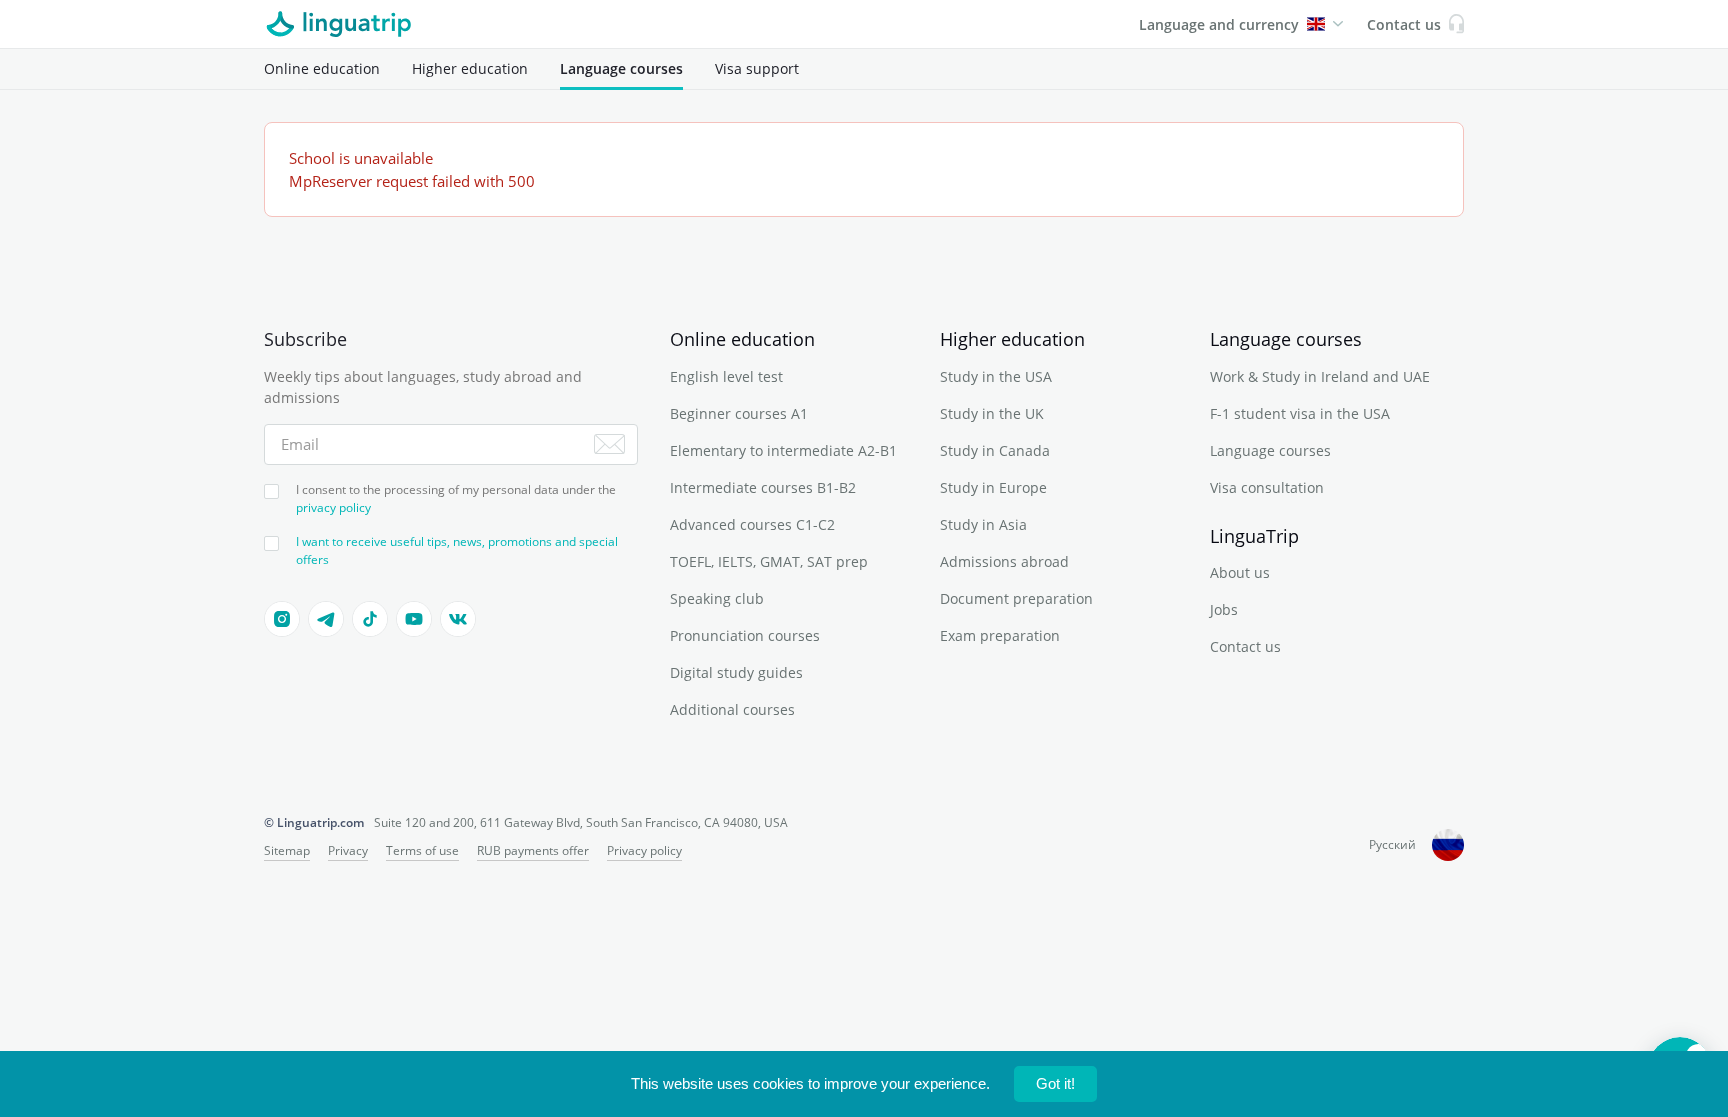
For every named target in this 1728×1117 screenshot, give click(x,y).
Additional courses (732, 709)
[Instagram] (282, 619)
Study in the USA (996, 376)
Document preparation (1016, 598)
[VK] (458, 619)
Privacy (348, 850)
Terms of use (422, 850)
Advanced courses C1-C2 (752, 524)
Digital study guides (736, 672)
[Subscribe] (609, 444)
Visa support (757, 68)
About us (1240, 572)
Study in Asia (983, 524)
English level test (726, 376)
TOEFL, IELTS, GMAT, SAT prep (769, 561)
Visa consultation (1267, 487)
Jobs (1224, 609)
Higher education (470, 68)
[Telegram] (326, 619)
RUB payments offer (533, 850)
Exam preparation (1000, 635)
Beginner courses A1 (739, 413)
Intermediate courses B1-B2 (763, 487)
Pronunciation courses (745, 635)
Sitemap (287, 850)
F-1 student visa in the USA (1300, 413)
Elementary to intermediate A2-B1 (783, 450)
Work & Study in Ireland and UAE (1320, 376)
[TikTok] (370, 619)
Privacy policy (644, 850)
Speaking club (717, 598)
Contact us (1245, 646)
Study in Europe (993, 487)
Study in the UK (992, 413)
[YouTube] (414, 619)
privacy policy (333, 507)
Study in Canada (995, 450)
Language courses (621, 68)
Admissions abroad (1004, 561)
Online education (322, 68)
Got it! (1055, 1083)
